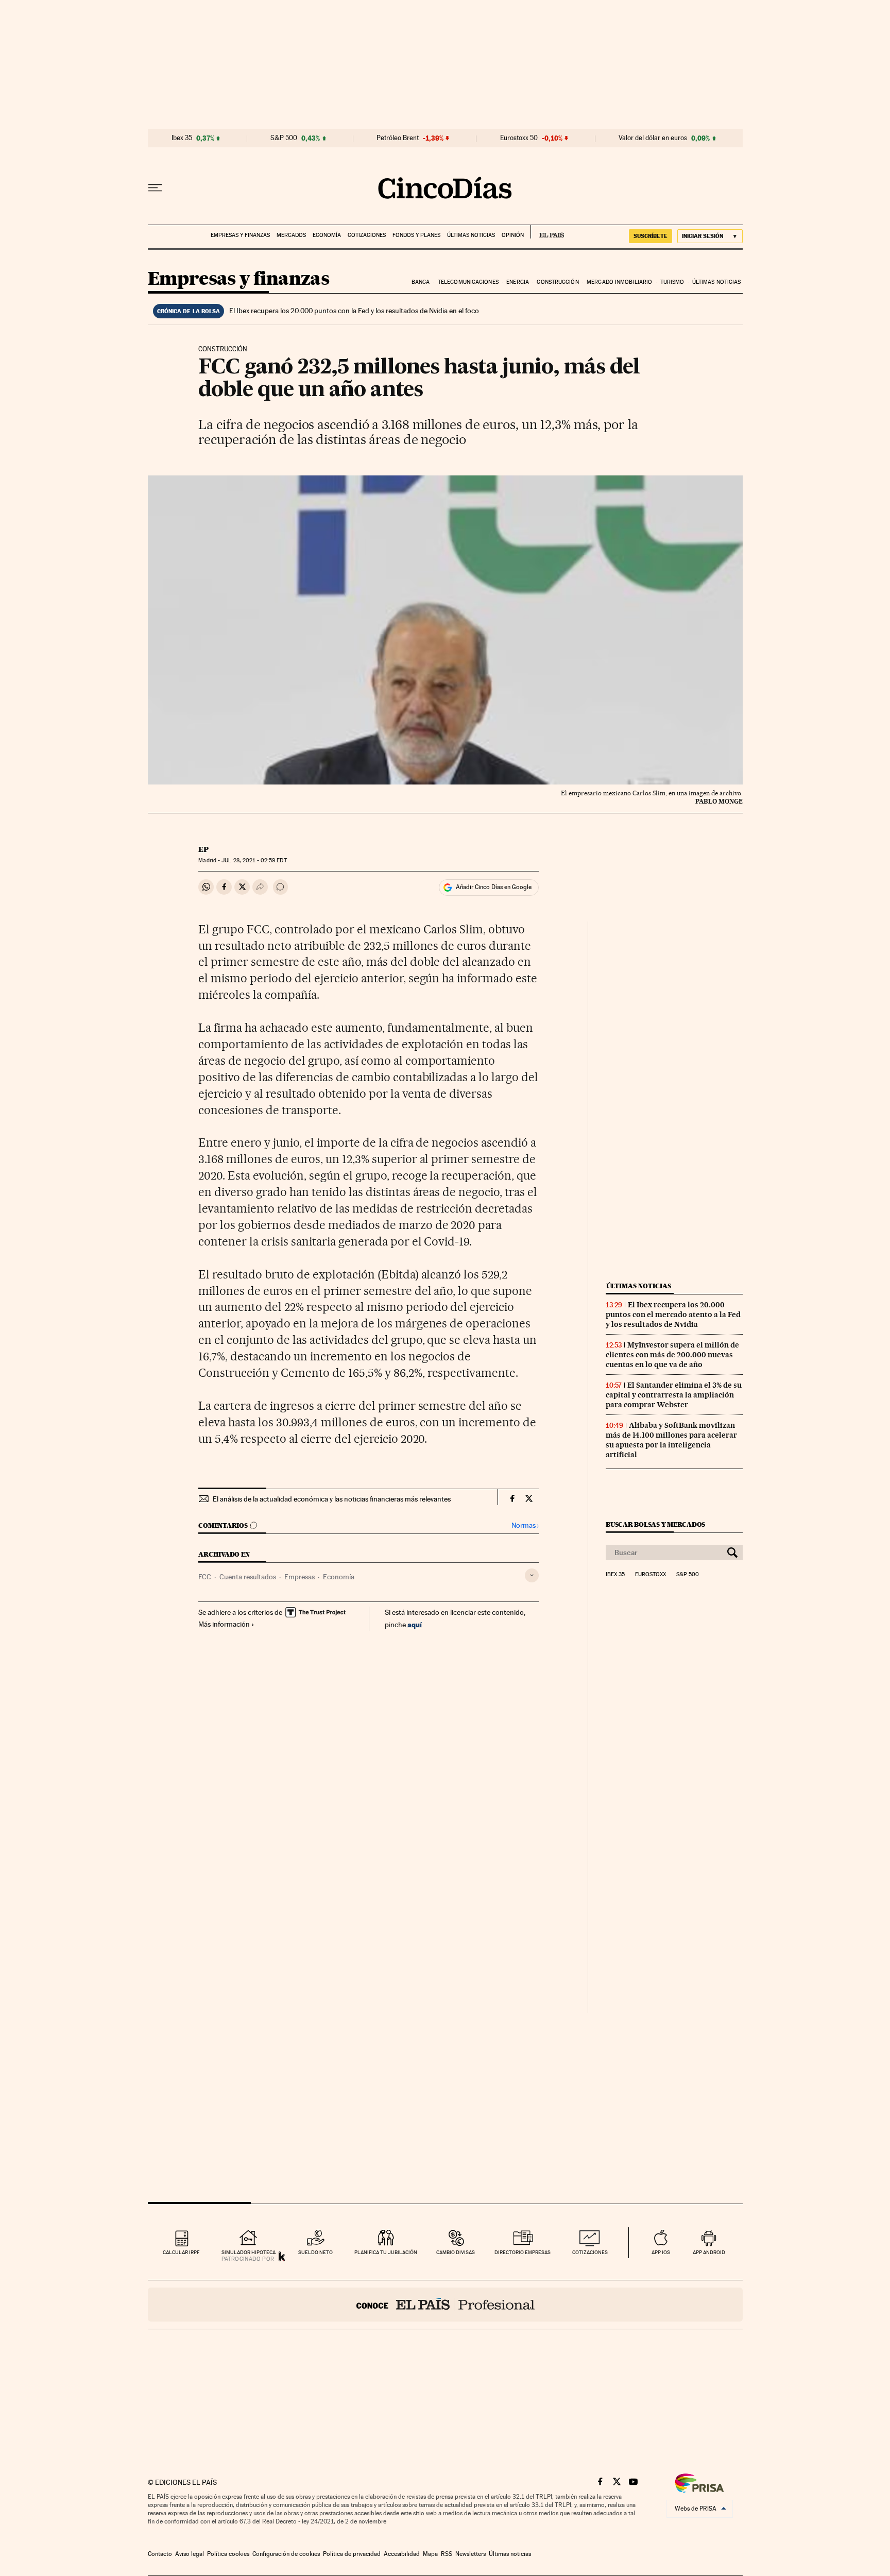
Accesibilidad (402, 2554)
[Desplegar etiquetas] (532, 1575)
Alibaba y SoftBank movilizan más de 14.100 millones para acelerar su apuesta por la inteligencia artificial (671, 1440)
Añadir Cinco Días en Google (494, 887)
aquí (415, 1624)
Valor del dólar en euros (653, 138)
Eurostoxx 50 (519, 138)
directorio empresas (523, 2252)
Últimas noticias (471, 235)
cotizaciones (590, 2252)
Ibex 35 (182, 138)
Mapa (430, 2554)
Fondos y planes (416, 235)
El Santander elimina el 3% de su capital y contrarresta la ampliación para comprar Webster (674, 1395)
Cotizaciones (367, 235)
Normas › (525, 1525)
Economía (327, 235)
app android (709, 2252)
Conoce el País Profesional (445, 2305)
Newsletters (470, 2554)
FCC (205, 1577)
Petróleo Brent (398, 138)
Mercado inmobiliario (619, 282)
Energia (518, 282)
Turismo (672, 282)
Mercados (291, 235)
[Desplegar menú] (155, 188)
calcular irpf (181, 2252)
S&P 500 (284, 138)
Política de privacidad (352, 2554)
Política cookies (228, 2554)
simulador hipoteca (249, 2252)
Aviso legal (190, 2554)
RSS (447, 2554)
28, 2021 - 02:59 (254, 860)
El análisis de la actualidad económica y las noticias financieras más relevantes (332, 1499)
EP (203, 849)
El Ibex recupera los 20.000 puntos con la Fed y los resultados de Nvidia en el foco (354, 311)
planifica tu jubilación (386, 2252)
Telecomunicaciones (468, 282)
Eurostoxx (651, 1575)
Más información (224, 1624)
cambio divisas (456, 2252)
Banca (421, 282)
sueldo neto (315, 2252)
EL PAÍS (547, 232)
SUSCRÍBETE (651, 236)
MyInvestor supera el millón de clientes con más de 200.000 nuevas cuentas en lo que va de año (672, 1355)
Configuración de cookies (286, 2554)
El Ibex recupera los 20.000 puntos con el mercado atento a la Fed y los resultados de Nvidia (673, 1315)
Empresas (299, 1577)
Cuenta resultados (248, 1577)
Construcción (558, 282)
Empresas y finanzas (240, 235)
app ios (661, 2252)
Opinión (513, 235)
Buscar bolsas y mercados (655, 1524)
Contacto (160, 2554)
